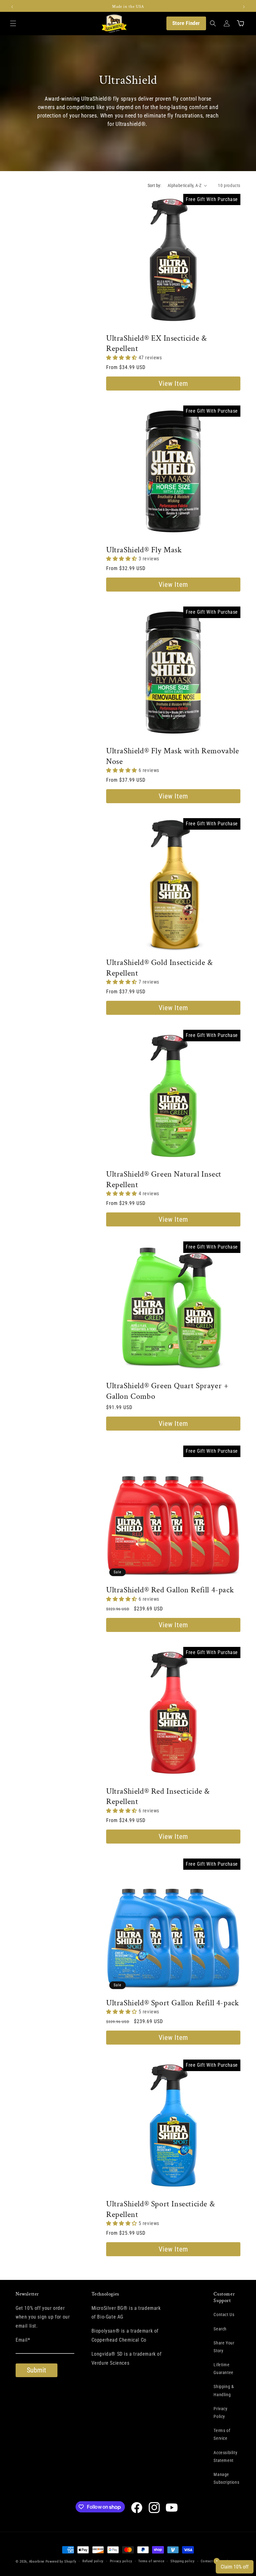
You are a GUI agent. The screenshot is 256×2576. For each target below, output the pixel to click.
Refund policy (93, 2561)
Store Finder (186, 23)
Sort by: (155, 185)
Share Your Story (224, 2347)
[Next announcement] (244, 7)
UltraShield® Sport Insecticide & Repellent (160, 2209)
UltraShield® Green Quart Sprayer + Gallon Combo (167, 1391)
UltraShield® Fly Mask (144, 550)
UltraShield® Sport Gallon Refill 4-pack (172, 2003)
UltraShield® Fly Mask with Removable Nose (173, 756)
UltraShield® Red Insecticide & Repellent (158, 1797)
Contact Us (224, 2315)
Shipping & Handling (224, 2390)
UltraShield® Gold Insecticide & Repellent (160, 968)
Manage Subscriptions (226, 2478)
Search (220, 2329)
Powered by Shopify (61, 2562)
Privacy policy (121, 2561)
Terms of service (151, 2561)
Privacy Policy (220, 2413)
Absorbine (37, 2562)
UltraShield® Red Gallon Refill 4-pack (170, 1590)
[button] (13, 23)
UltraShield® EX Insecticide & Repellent (156, 344)
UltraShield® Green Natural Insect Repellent (164, 1180)
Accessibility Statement (225, 2456)
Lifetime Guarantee (223, 2369)
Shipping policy (183, 2561)
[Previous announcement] (12, 7)
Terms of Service (222, 2434)
